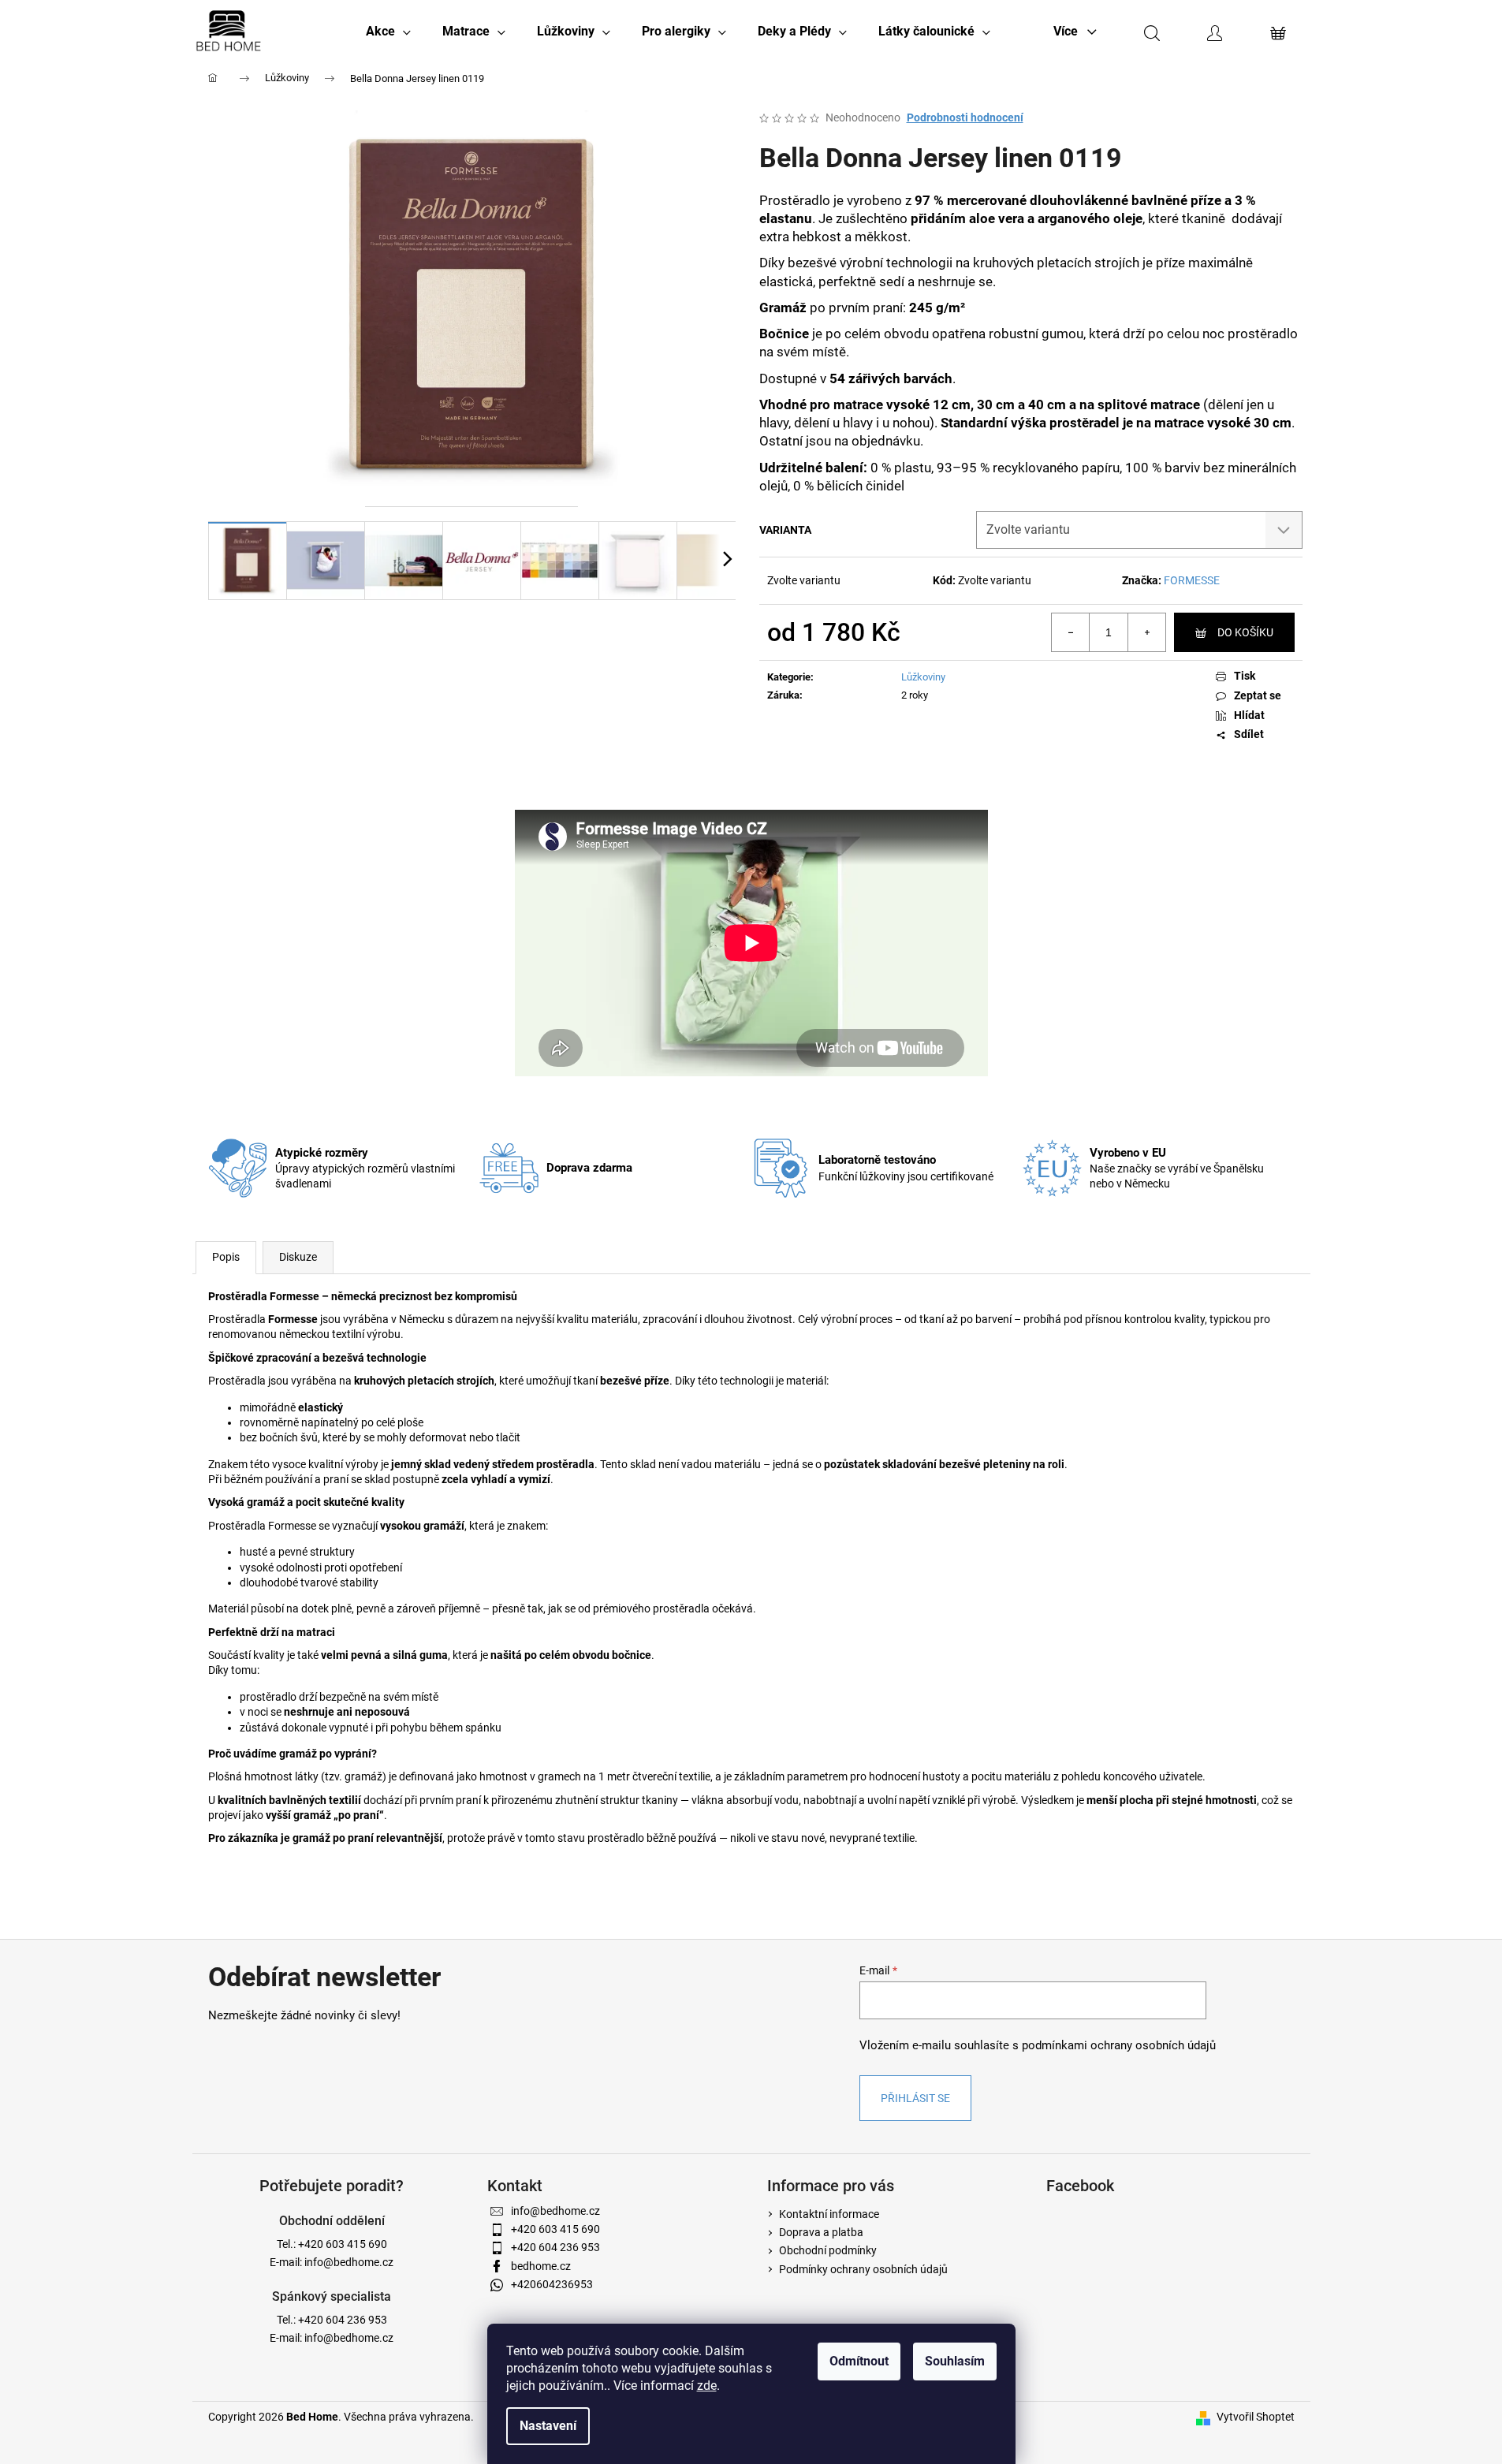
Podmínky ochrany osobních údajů (863, 2269)
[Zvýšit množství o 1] (1146, 632)
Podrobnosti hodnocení (965, 117)
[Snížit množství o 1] (1071, 632)
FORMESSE (1192, 580)
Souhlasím (955, 2361)
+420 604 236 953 (343, 2320)
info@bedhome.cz (349, 2262)
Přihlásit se (915, 2098)
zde (707, 2386)
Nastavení (548, 2426)
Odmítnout (859, 2361)
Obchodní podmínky (828, 2250)
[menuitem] (388, 32)
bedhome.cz (541, 2266)
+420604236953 (552, 2284)
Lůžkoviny (923, 677)
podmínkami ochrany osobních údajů (1119, 2045)
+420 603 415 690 (343, 2244)
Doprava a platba (821, 2232)
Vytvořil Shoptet (1256, 2417)
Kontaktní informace (829, 2214)
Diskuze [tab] (298, 1257)
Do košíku (1245, 632)
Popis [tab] (226, 1257)
